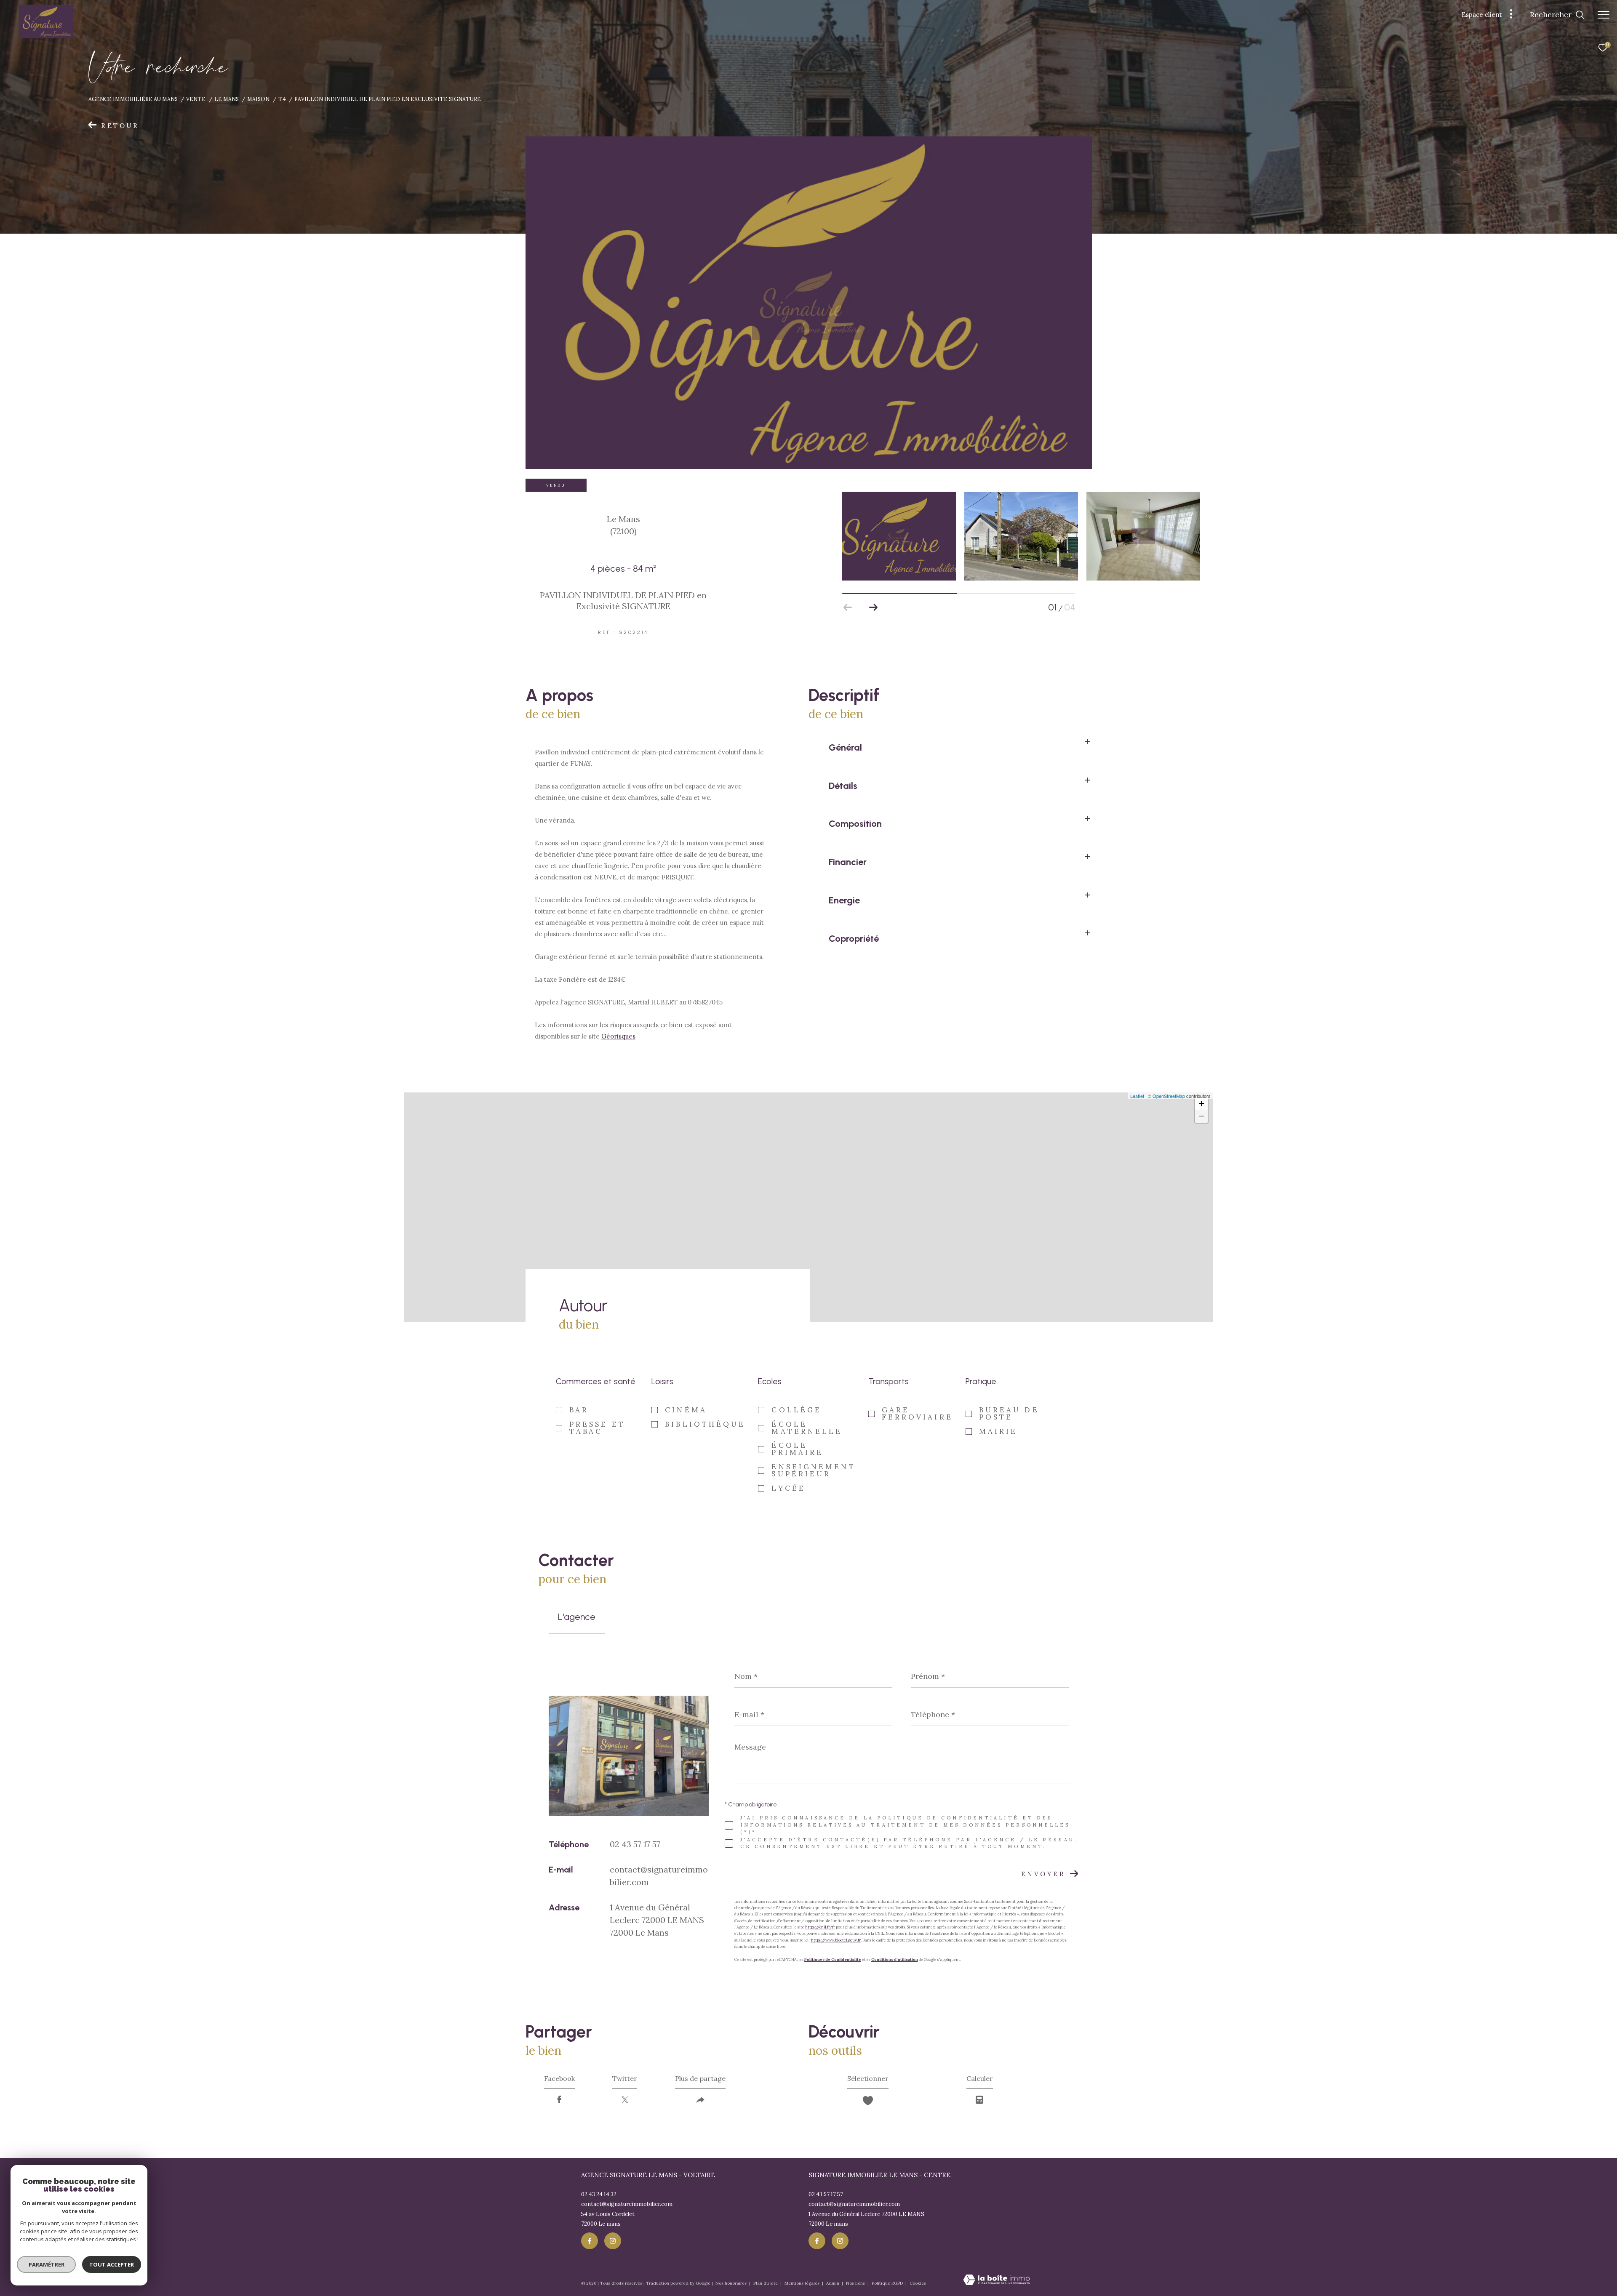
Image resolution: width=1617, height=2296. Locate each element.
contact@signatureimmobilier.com (627, 2204)
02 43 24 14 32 (599, 2194)
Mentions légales (803, 2283)
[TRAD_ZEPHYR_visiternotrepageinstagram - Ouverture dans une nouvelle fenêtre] (613, 2241)
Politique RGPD (887, 2283)
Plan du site (766, 2283)
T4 (282, 99)
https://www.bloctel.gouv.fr (836, 1940)
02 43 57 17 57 (635, 1844)
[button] (873, 607)
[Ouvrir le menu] (1604, 15)
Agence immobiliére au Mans (133, 99)
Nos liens (856, 2283)
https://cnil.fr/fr (820, 1927)
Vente (196, 99)
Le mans (227, 99)
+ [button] (1202, 1104)
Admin (833, 2283)
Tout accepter (112, 2264)
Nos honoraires (732, 2283)
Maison (258, 99)
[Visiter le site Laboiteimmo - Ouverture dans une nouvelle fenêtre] (997, 2280)
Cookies (918, 2283)
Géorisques (618, 1036)
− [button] (1202, 1116)
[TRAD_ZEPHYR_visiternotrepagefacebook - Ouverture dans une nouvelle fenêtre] (590, 2241)
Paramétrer (47, 2264)
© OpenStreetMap (1166, 1096)
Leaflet (1137, 1096)
